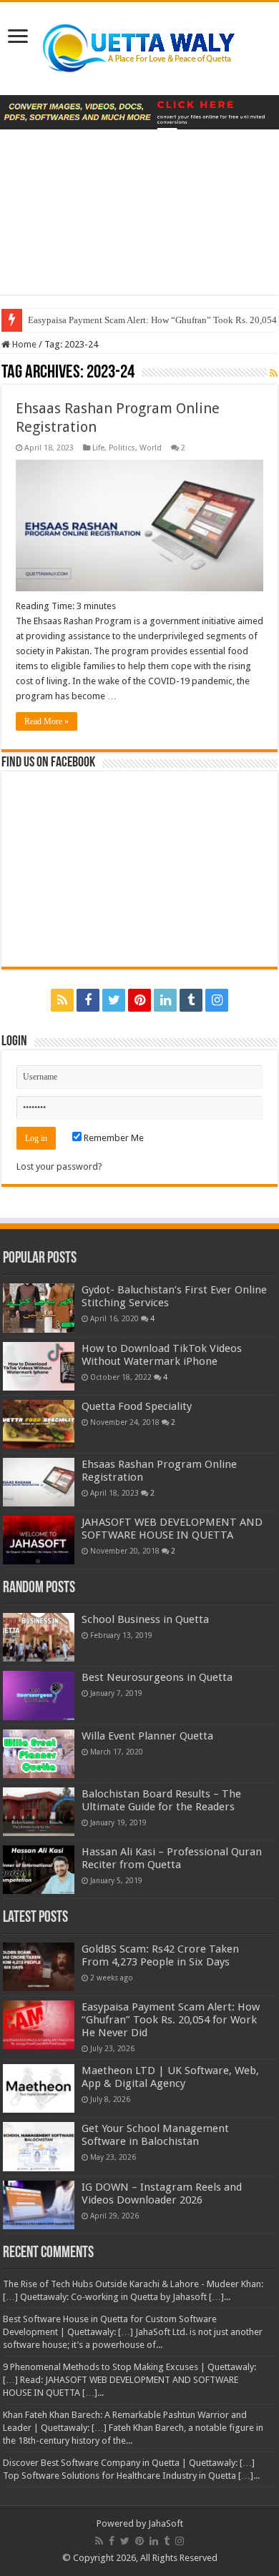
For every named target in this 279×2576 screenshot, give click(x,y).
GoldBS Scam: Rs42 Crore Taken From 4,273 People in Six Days (160, 1955)
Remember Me (113, 1138)
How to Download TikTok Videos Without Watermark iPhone (162, 1355)
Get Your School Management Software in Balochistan (155, 2135)
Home (23, 344)
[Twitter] (114, 1000)
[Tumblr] (191, 1000)
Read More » (46, 721)
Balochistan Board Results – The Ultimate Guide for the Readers (161, 1800)
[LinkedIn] (165, 1000)
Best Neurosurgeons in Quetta (157, 1677)
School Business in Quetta (145, 1619)
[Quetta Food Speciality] (39, 1424)
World (151, 448)
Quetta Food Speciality (137, 1406)
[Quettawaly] (139, 46)
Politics (122, 448)
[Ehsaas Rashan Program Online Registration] (39, 1482)
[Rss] (62, 1000)
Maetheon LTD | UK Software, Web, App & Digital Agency (170, 2077)
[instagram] (217, 1000)
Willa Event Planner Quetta (147, 1736)
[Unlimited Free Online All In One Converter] (139, 112)
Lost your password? (59, 1166)
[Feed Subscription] (274, 373)
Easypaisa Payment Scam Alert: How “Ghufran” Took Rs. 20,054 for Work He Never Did (171, 2020)
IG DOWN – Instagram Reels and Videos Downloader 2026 (162, 2193)
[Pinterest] (139, 1000)
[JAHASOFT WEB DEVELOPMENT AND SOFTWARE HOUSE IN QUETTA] (39, 1540)
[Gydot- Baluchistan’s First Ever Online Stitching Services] (39, 1308)
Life (98, 448)
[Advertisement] (139, 223)
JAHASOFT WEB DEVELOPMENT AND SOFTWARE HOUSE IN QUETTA (172, 1529)
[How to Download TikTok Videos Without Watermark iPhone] (39, 1366)
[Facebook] (88, 1000)
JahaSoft (166, 2523)
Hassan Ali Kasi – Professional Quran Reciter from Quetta (172, 1858)
